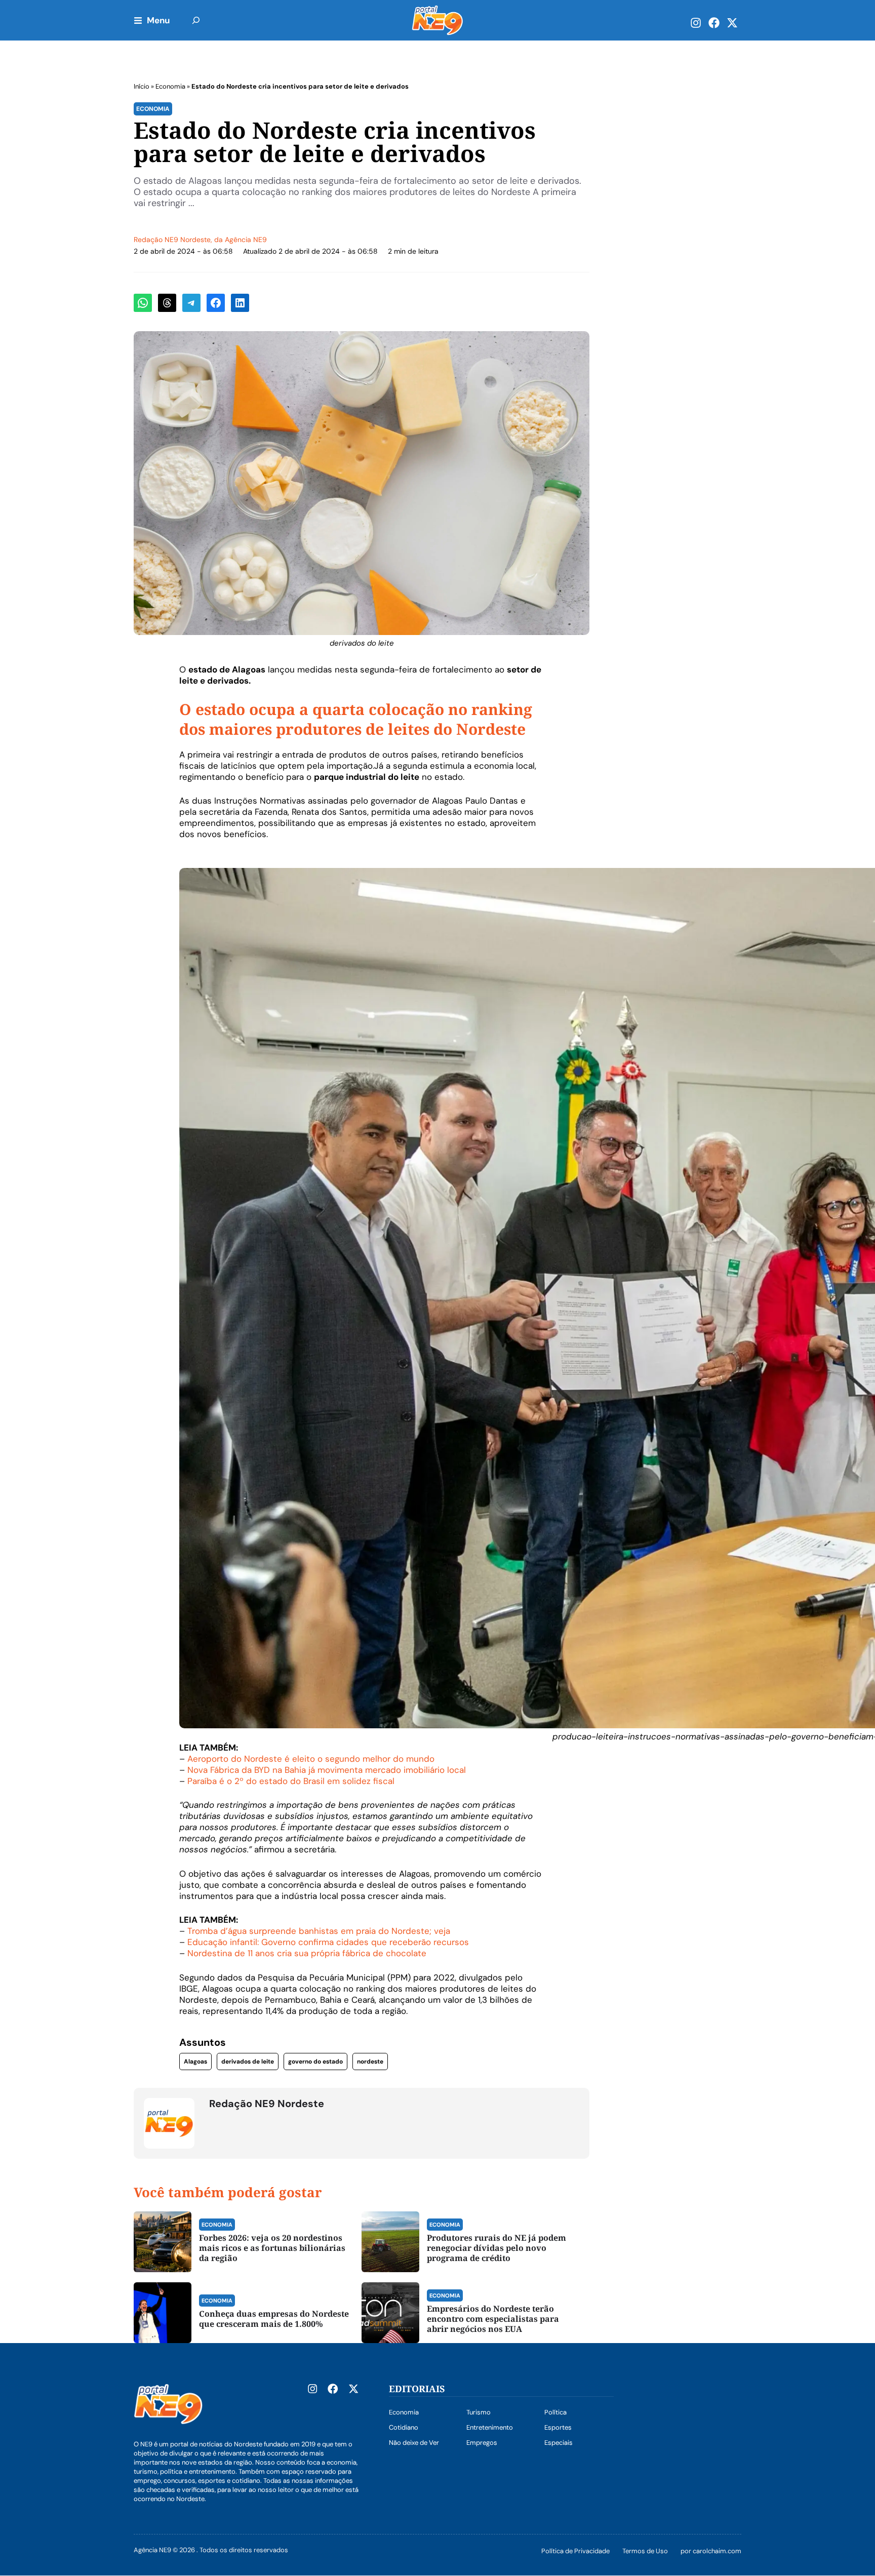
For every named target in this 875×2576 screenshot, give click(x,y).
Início (142, 86)
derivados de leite (248, 2062)
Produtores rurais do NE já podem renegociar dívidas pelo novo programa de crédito (496, 2248)
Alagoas (195, 2062)
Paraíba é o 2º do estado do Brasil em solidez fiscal (291, 1781)
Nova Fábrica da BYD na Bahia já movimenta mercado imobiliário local (327, 1770)
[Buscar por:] (196, 20)
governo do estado (315, 2062)
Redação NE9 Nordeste (172, 240)
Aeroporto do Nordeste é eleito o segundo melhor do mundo (311, 1759)
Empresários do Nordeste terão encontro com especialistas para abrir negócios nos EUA (493, 2319)
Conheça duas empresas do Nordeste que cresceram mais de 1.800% (274, 2319)
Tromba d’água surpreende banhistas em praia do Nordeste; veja (319, 1931)
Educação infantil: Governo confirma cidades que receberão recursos (328, 1942)
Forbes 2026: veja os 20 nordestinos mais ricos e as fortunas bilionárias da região (272, 2248)
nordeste (370, 2062)
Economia (170, 86)
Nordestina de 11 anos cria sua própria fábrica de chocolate (307, 1953)
